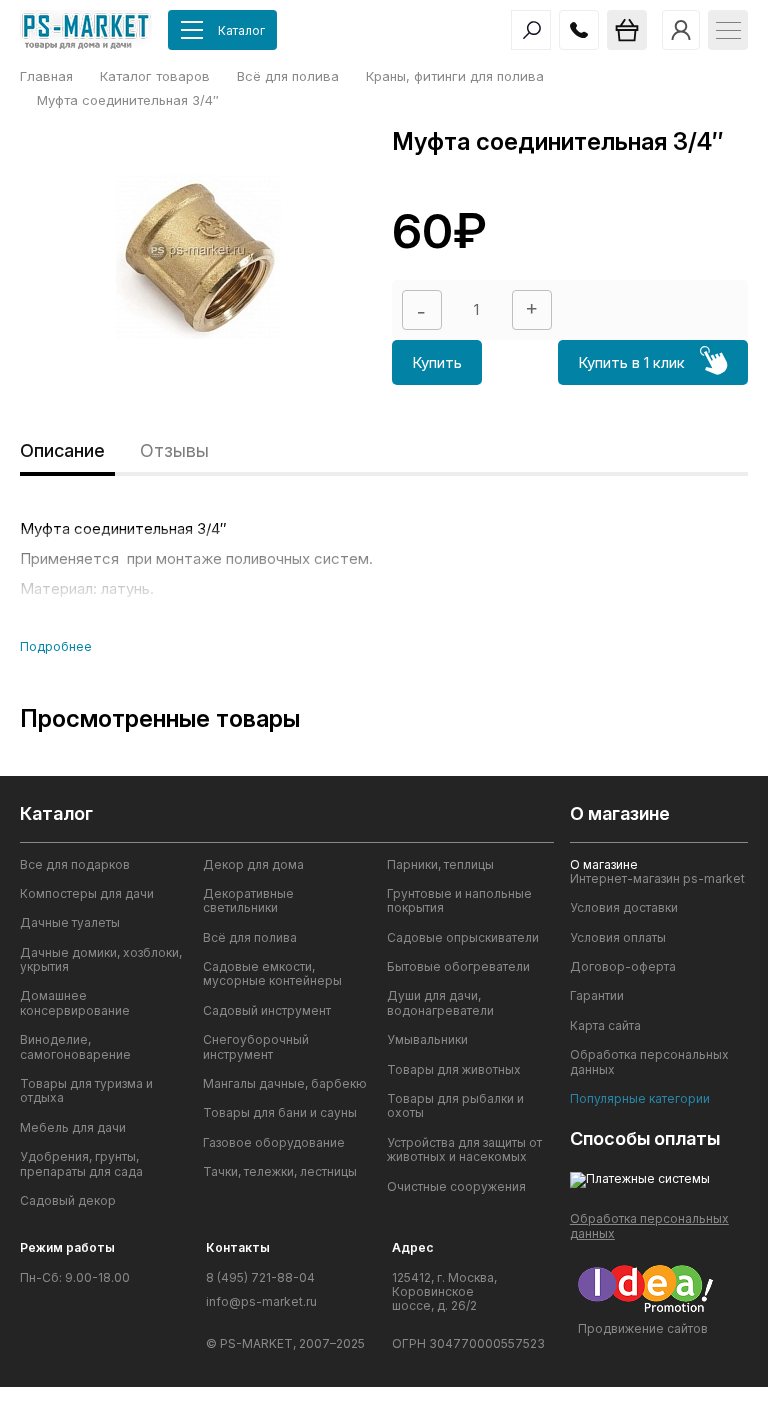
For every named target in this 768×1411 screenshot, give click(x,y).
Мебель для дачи (73, 1128)
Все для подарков (75, 865)
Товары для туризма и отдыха (86, 1091)
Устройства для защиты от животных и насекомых (464, 1150)
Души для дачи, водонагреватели (440, 1003)
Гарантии (597, 996)
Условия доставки (624, 908)
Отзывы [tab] (174, 450)
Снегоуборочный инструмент (256, 1047)
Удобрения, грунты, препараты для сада (81, 1164)
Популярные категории (640, 1099)
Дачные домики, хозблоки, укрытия (101, 960)
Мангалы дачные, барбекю (285, 1084)
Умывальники (427, 1040)
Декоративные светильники (248, 901)
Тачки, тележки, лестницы (280, 1172)
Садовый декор (68, 1201)
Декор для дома (253, 865)
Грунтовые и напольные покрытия (459, 901)
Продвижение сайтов (643, 1328)
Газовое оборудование (274, 1143)
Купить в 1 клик (631, 362)
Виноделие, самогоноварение (75, 1047)
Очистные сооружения (456, 1187)
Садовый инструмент (267, 1011)
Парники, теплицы (440, 865)
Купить (437, 362)
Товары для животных (454, 1070)
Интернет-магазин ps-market (657, 879)
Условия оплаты (618, 938)
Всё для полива (250, 938)
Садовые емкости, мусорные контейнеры (272, 974)
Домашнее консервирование (75, 1003)
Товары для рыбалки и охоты (455, 1106)
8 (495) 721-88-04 (260, 1278)
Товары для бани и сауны (280, 1113)
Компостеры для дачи (87, 894)
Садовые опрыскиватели (463, 938)
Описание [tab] (62, 450)
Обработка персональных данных (649, 1062)
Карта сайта (605, 1026)
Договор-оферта (623, 967)
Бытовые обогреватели (458, 967)
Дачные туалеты (70, 923)
